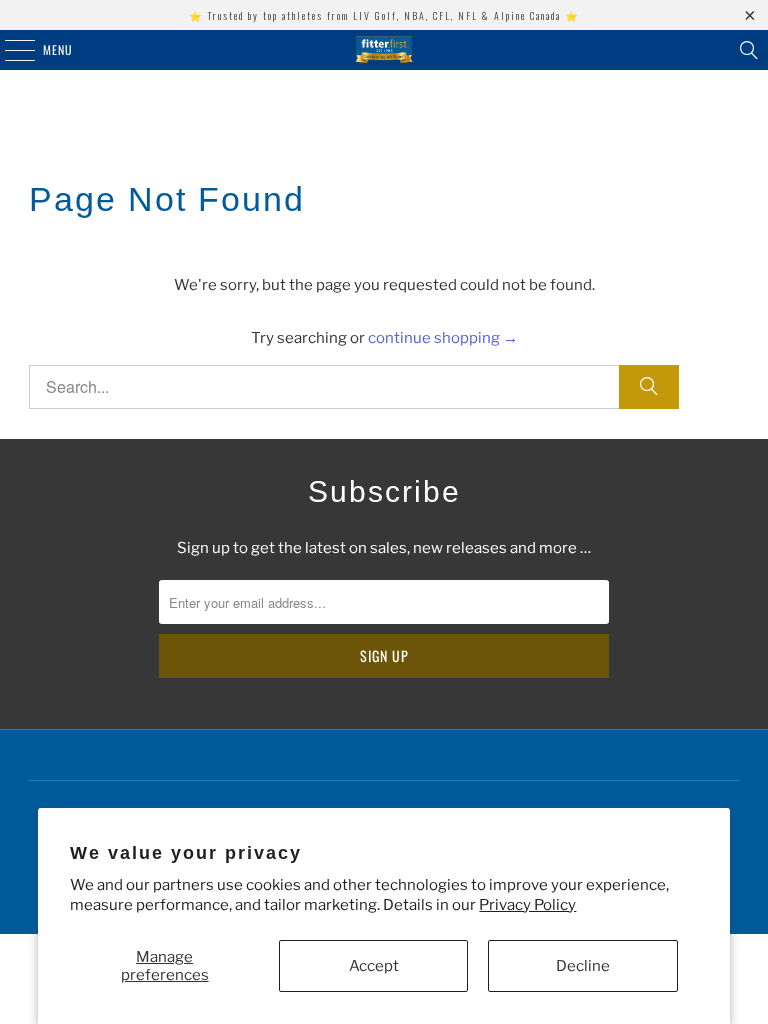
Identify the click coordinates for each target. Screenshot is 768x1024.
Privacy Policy (527, 905)
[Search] (749, 50)
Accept (374, 966)
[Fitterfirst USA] (384, 50)
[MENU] (9, 50)
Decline (583, 966)
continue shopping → (443, 338)
